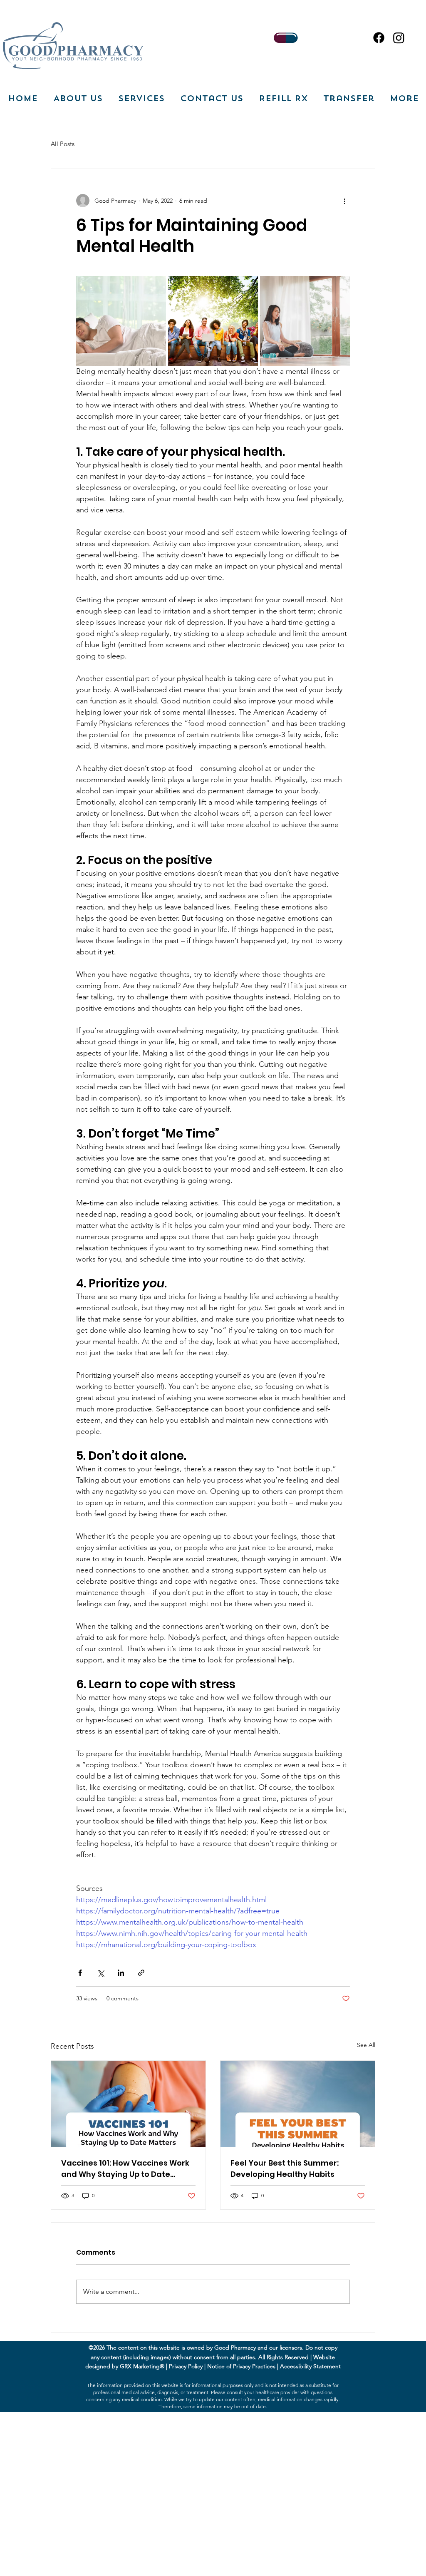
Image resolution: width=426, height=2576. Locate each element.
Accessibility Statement (310, 2366)
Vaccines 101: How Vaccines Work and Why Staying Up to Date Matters (125, 2169)
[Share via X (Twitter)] (100, 1973)
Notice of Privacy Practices (241, 2366)
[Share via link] (141, 1973)
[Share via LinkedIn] (121, 1973)
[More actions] (345, 201)
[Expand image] (121, 321)
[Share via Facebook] (80, 1973)
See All (366, 2045)
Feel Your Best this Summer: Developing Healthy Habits (285, 2169)
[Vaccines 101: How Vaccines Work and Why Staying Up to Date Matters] (128, 2104)
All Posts (63, 144)
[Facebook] (379, 38)
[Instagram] (399, 38)
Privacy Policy (186, 2366)
